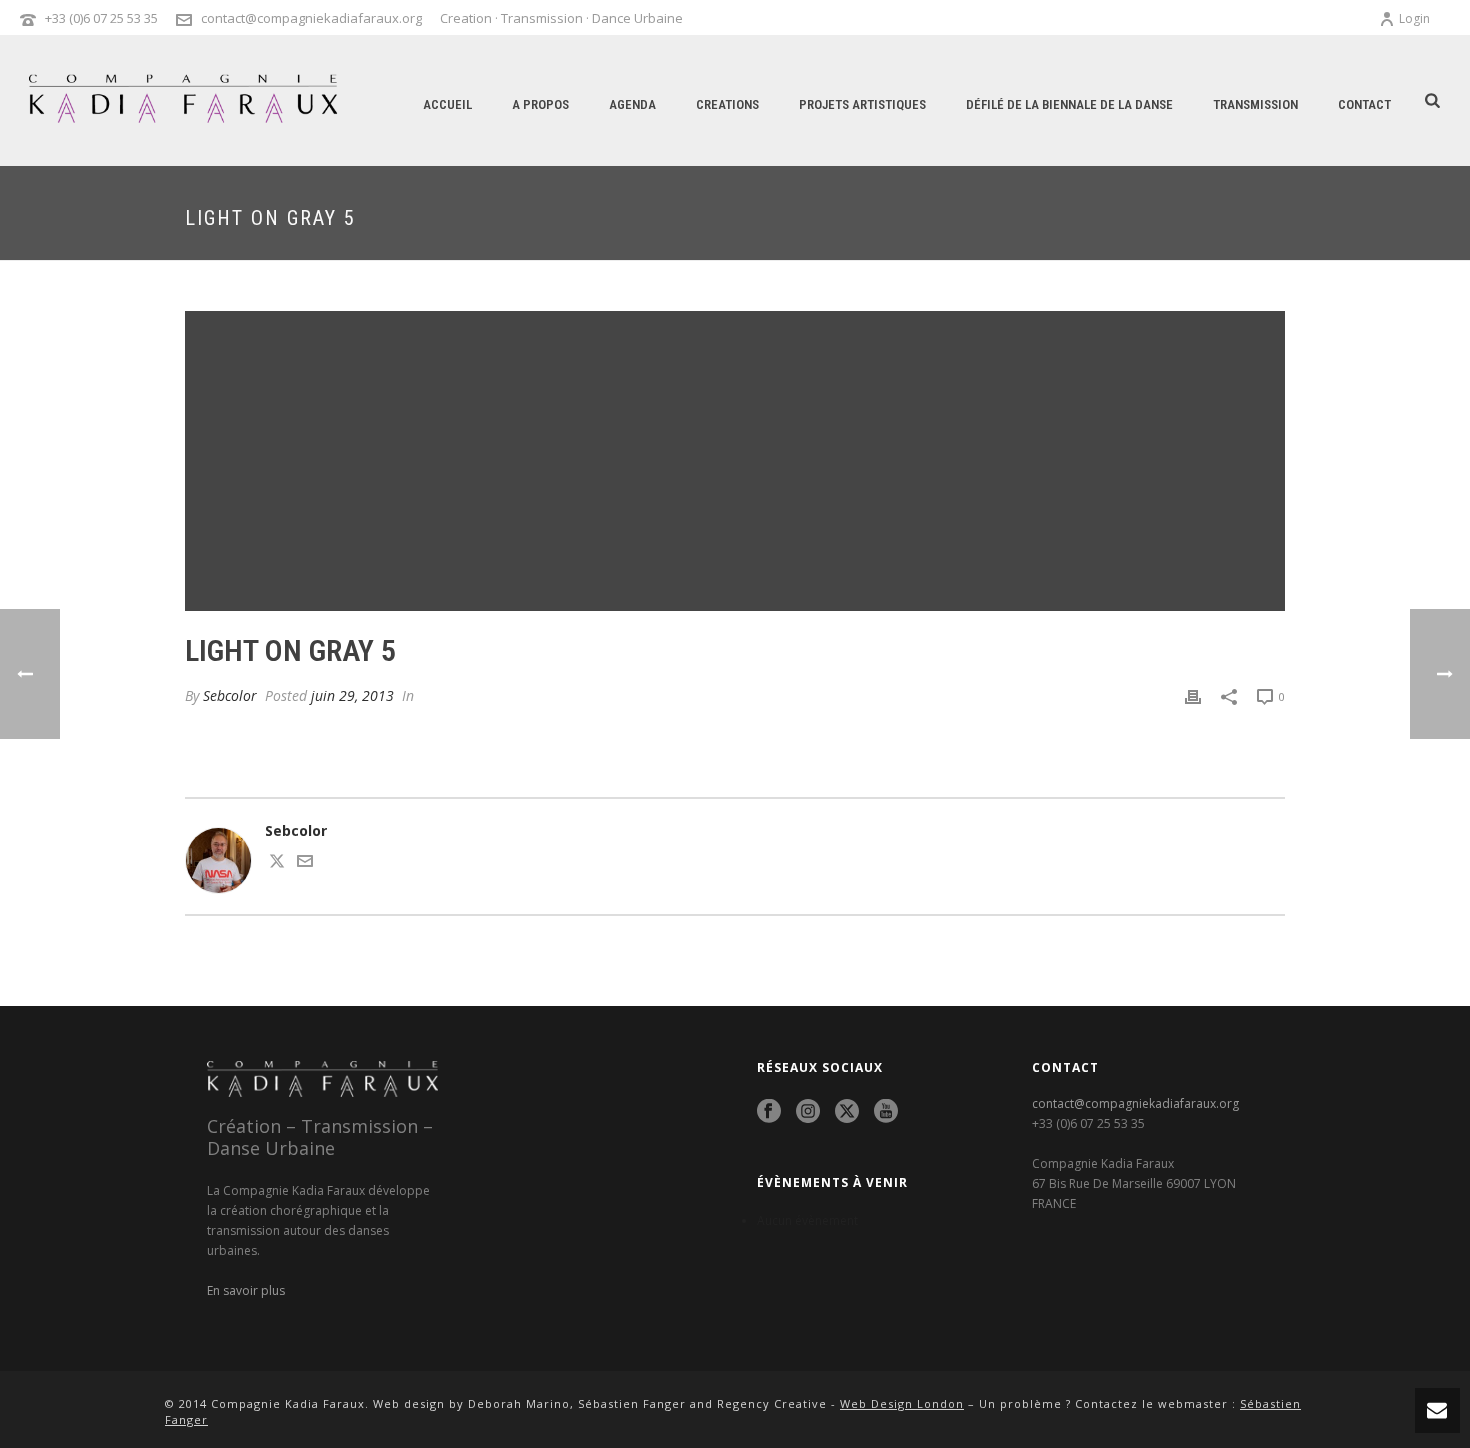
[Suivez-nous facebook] (769, 1112)
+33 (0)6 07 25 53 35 (101, 18)
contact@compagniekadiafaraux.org (311, 18)
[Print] (1193, 695)
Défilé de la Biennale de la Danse (1069, 104)
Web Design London (902, 1403)
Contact (1364, 104)
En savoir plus (246, 1290)
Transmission (1255, 104)
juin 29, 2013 (352, 695)
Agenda (632, 104)
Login (1414, 18)
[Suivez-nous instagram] (808, 1112)
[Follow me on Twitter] (277, 863)
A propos (540, 104)
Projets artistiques (862, 104)
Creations (727, 104)
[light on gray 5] (735, 461)
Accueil (447, 104)
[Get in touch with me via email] (305, 863)
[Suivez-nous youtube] (886, 1112)
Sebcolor (230, 695)
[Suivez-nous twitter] (847, 1112)
